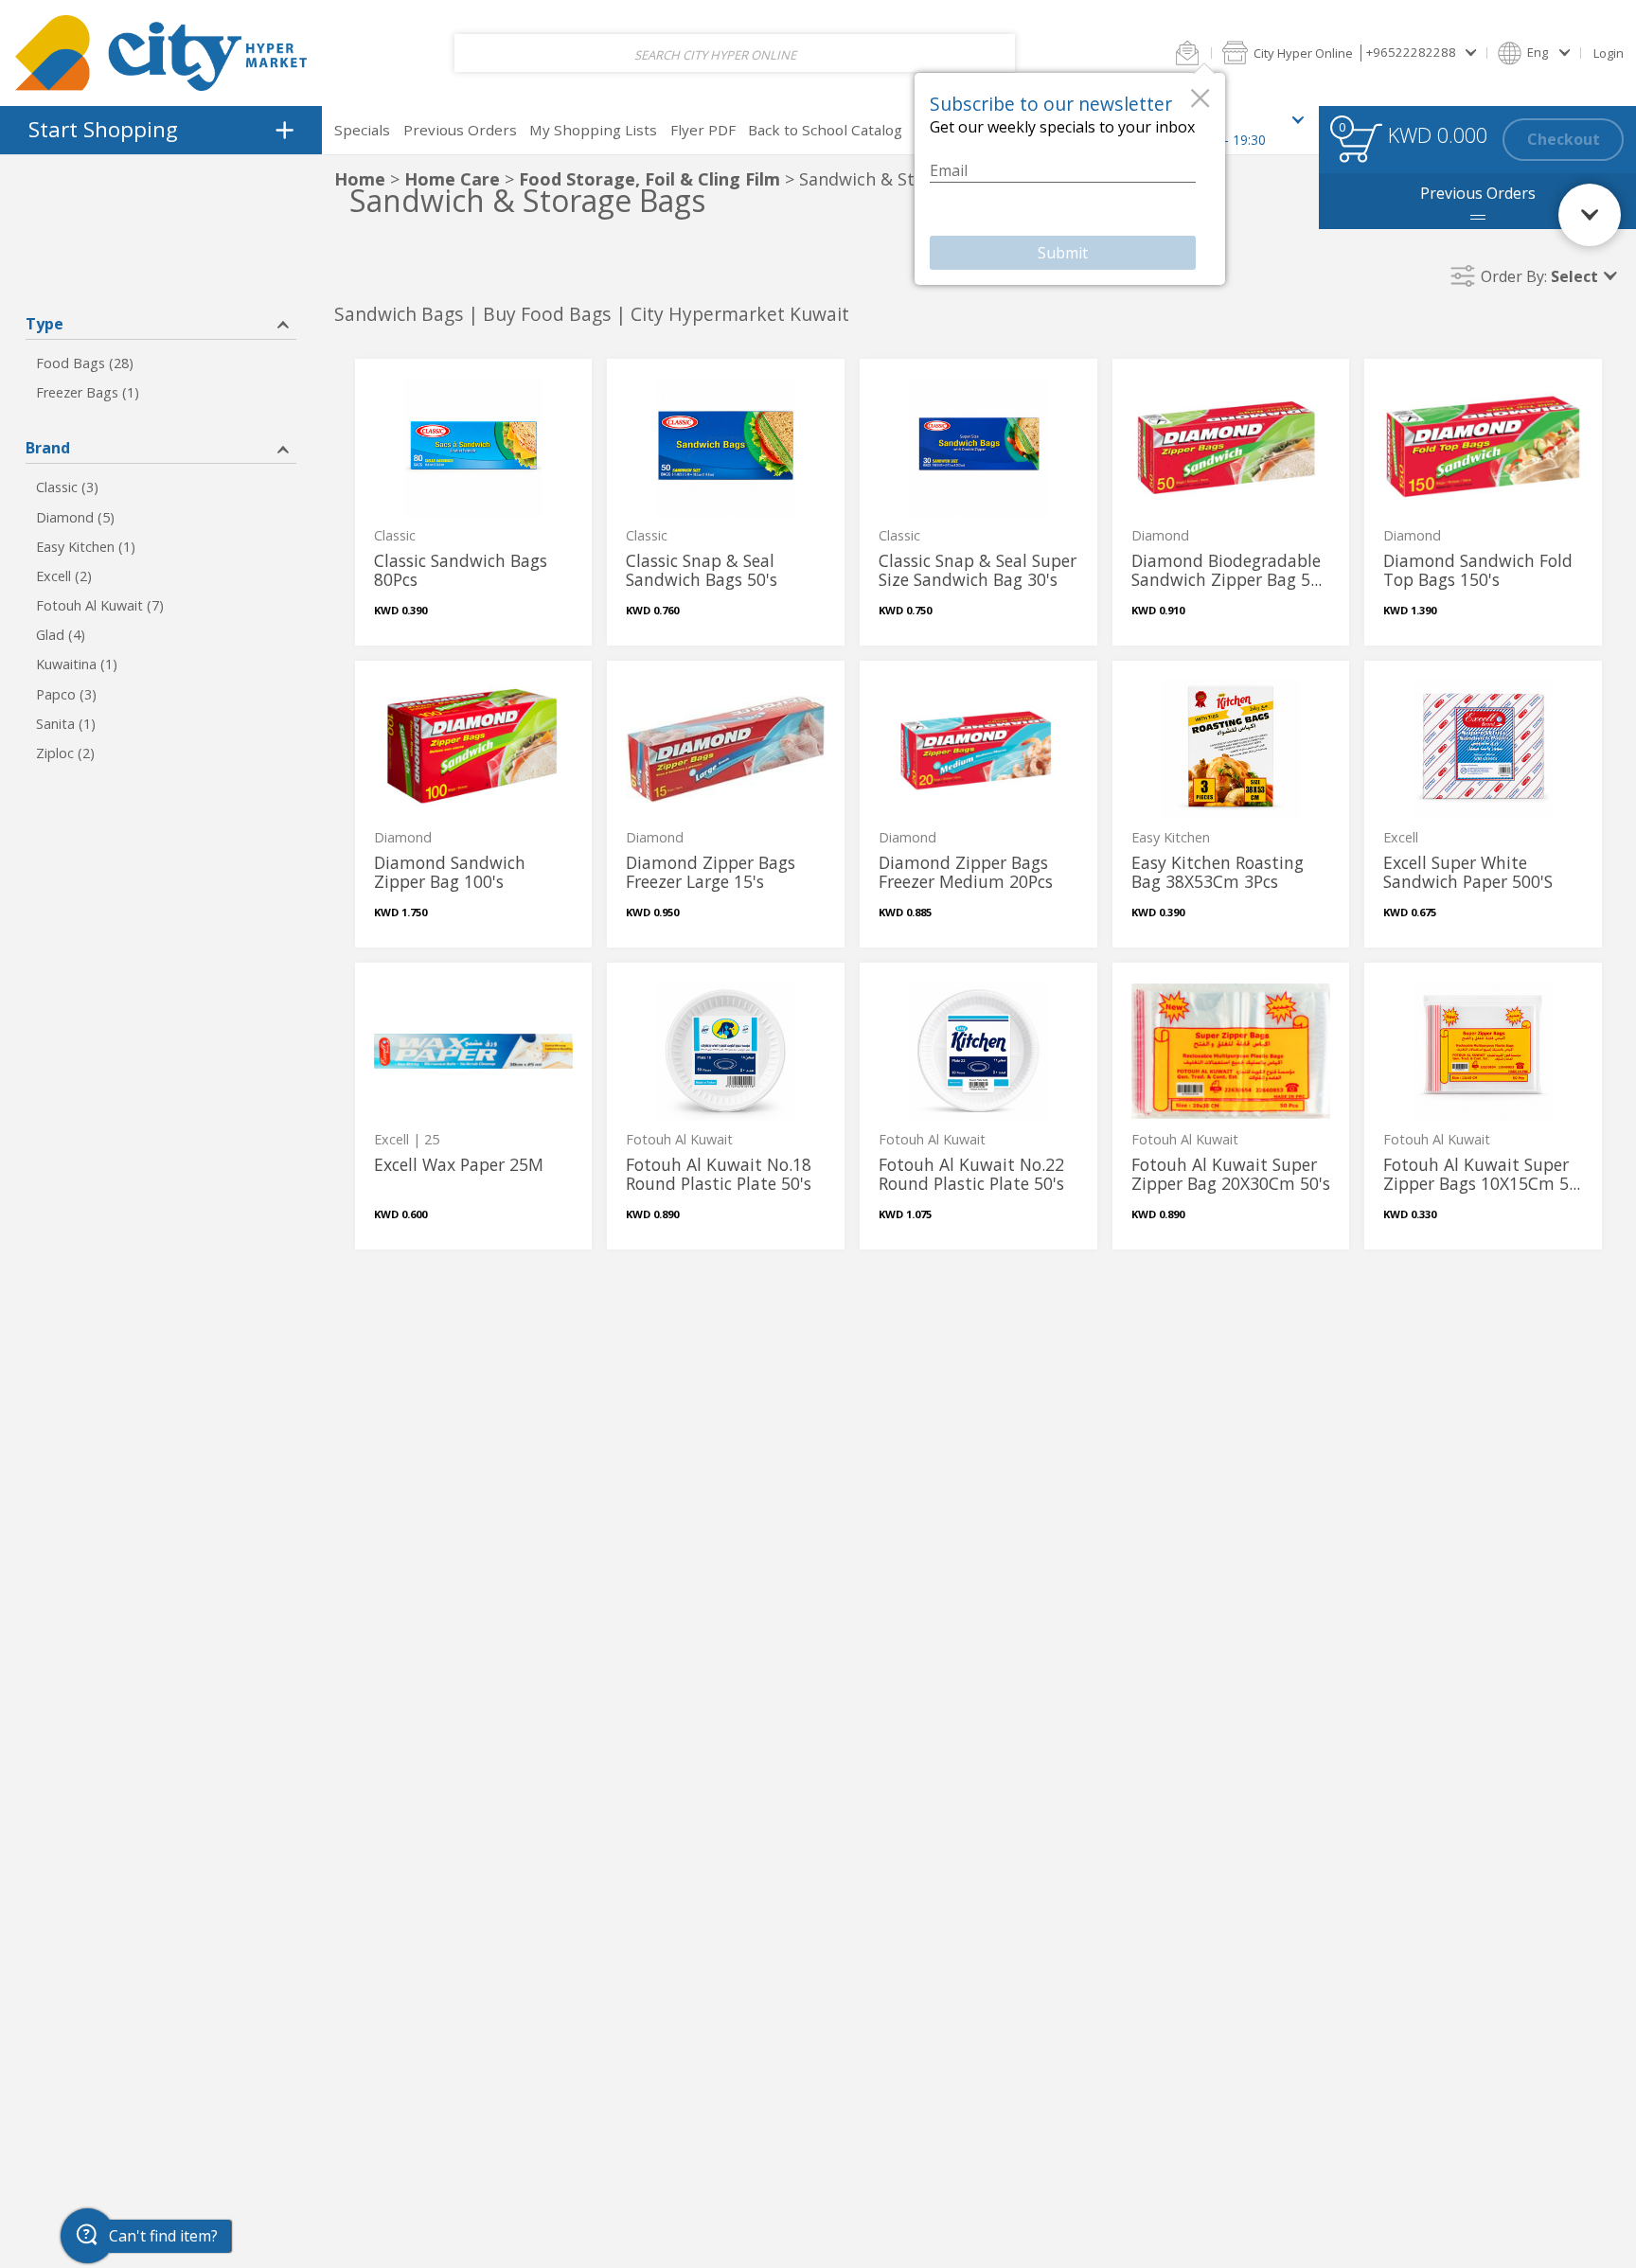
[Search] (987, 53)
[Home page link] (161, 53)
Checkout (1564, 139)
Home (360, 179)
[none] (474, 502)
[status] (1360, 142)
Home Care (452, 179)
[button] (1187, 53)
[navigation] (161, 130)
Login (1609, 53)
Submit (1063, 253)
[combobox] (735, 53)
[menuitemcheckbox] (161, 364)
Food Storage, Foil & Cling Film (649, 179)
